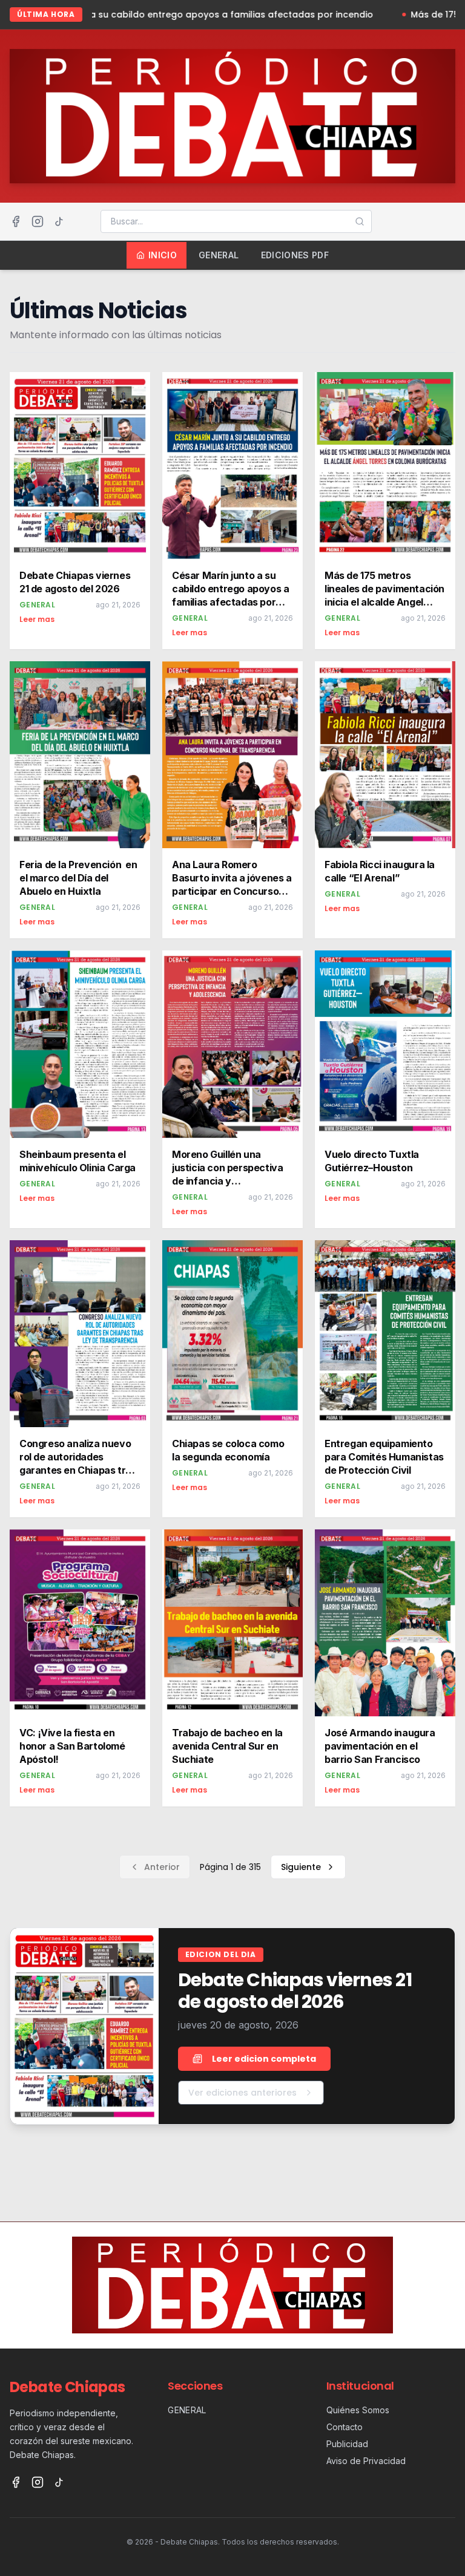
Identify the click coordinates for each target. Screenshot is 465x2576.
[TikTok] (59, 221)
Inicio (163, 255)
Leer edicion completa (264, 2059)
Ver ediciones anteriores (242, 2093)
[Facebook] (16, 221)
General (219, 255)
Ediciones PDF (295, 255)
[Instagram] (38, 221)
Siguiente (301, 1867)
